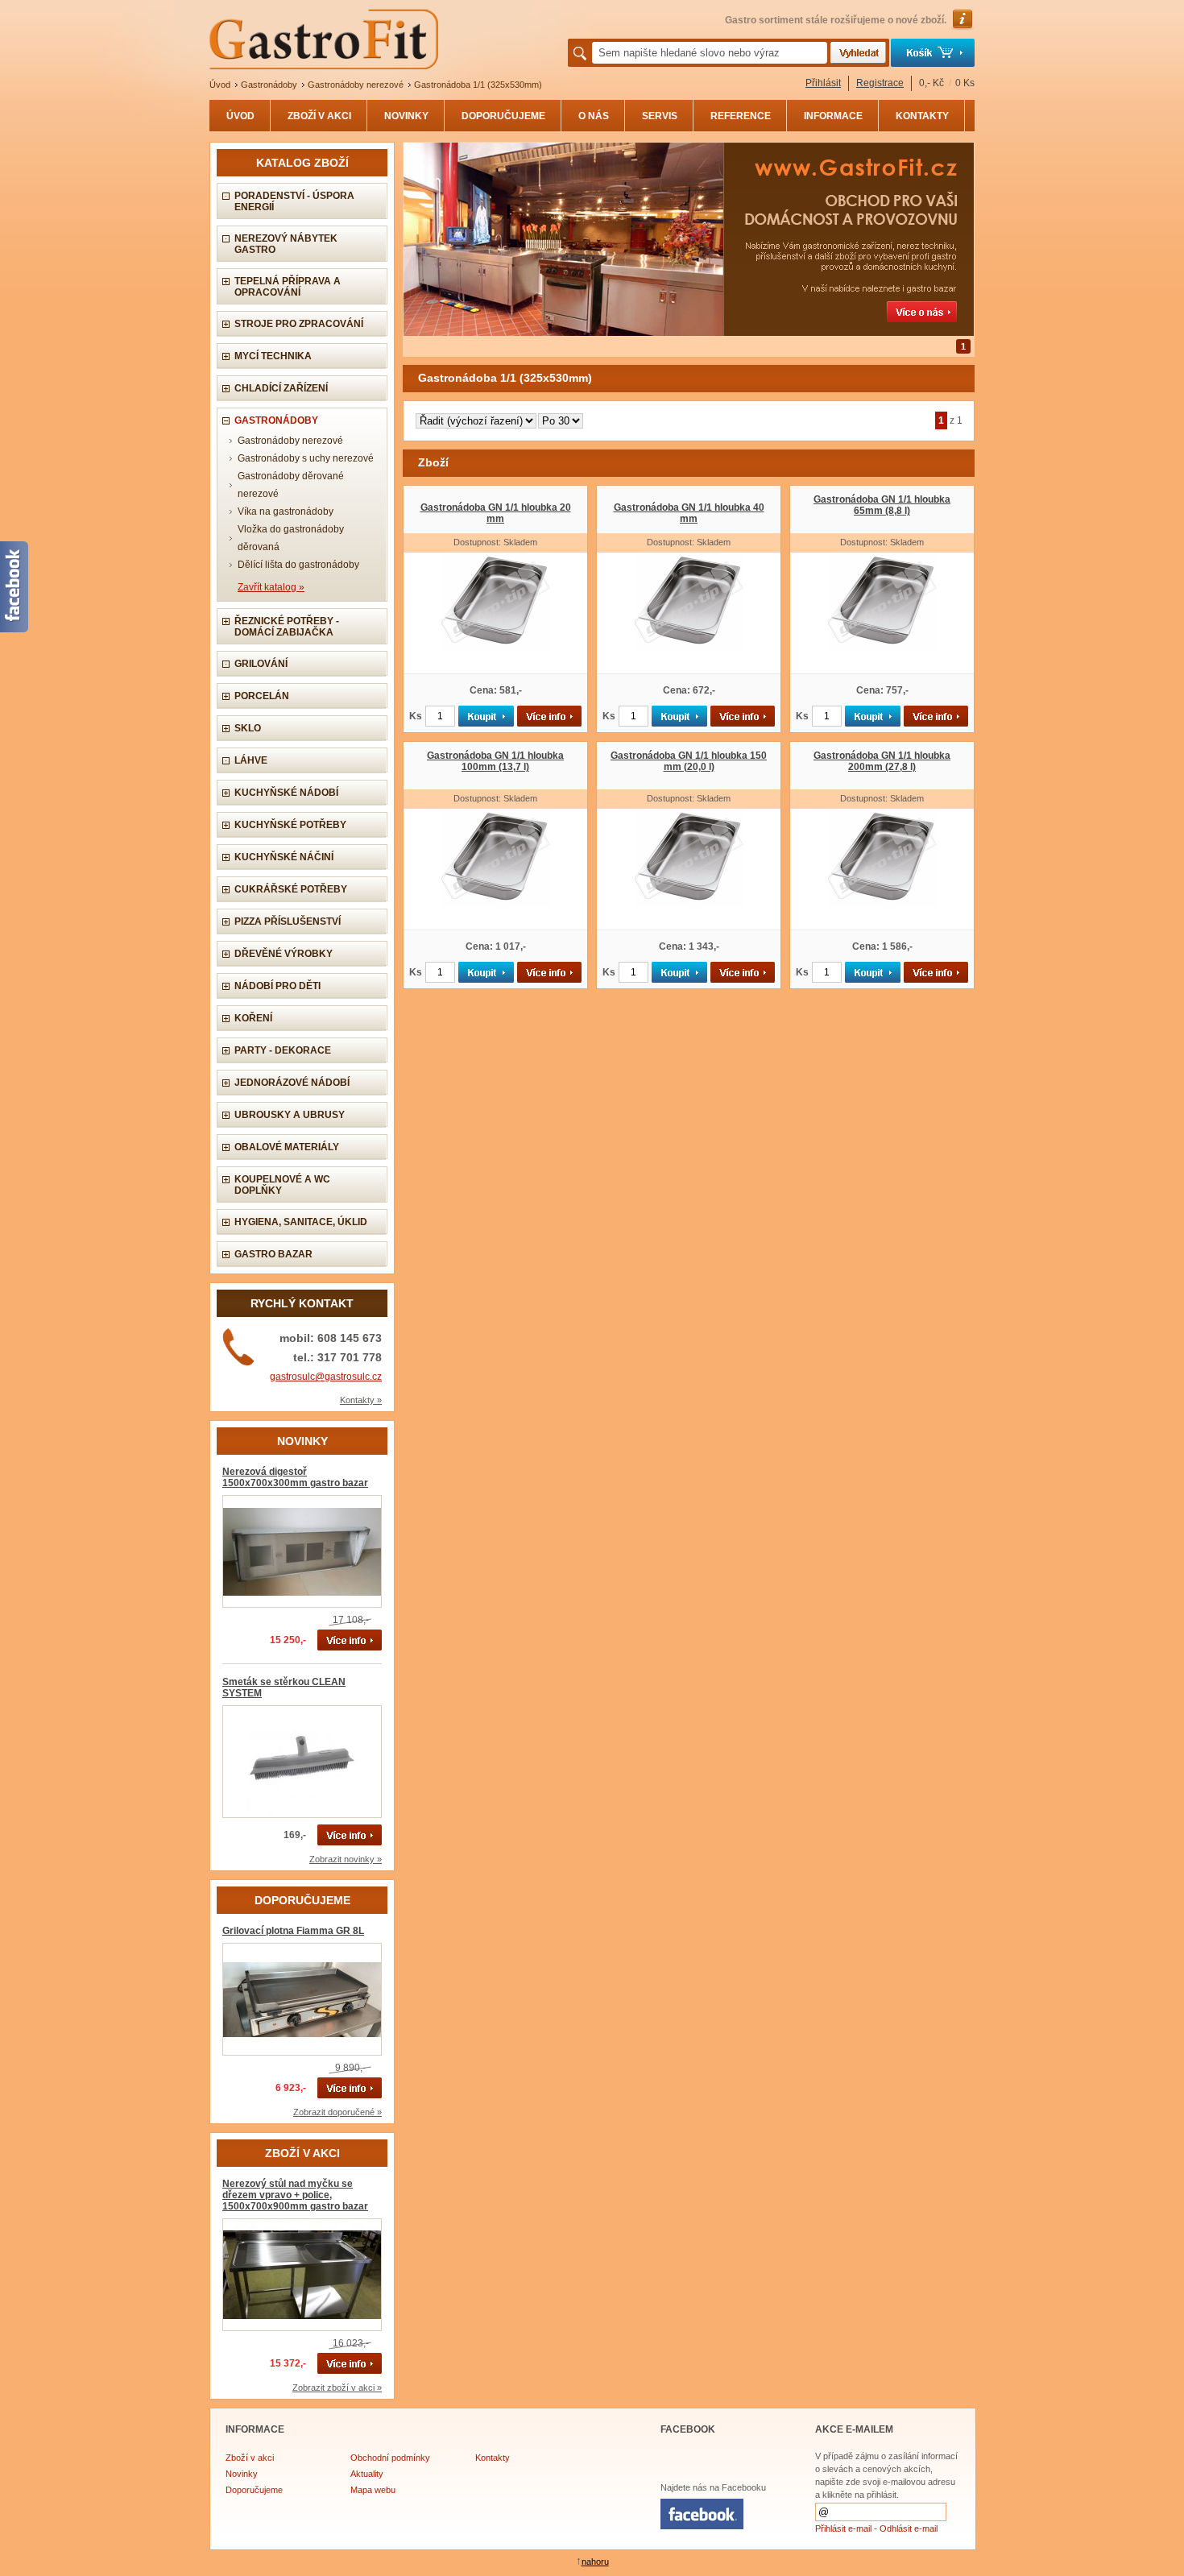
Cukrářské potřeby (291, 889)
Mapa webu (373, 2490)
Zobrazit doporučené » (337, 2112)
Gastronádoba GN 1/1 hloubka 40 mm (689, 513)
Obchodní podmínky (390, 2458)
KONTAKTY (922, 116)
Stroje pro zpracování (299, 324)
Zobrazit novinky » (346, 1859)
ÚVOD (240, 116)
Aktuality (367, 2474)
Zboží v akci (250, 2458)
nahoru (595, 2562)
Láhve (251, 760)
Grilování (261, 664)
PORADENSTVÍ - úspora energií (294, 201)
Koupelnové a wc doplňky (282, 1185)
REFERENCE (741, 116)
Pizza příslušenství (288, 921)
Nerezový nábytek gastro (286, 244)
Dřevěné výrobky (284, 954)
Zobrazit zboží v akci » (337, 2388)
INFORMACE (833, 116)
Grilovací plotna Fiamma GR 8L (293, 1931)
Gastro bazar (273, 1254)
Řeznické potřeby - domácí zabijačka (287, 627)
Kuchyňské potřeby (290, 825)
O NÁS (594, 116)
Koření (253, 1018)
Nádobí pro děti (277, 986)
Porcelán (262, 696)
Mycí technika (273, 356)
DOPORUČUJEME (503, 116)
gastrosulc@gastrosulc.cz (326, 1377)
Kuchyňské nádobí (286, 793)
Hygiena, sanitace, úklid (301, 1222)
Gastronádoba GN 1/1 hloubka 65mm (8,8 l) (882, 505)
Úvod (220, 85)
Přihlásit (823, 83)
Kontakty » (361, 1400)
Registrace (880, 83)
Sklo (248, 728)
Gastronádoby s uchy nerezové (306, 458)
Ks (416, 716)
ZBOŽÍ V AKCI (319, 116)
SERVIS (660, 116)
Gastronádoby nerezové (290, 441)
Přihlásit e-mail (843, 2528)
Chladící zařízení (281, 388)
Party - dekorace (283, 1050)
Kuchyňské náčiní (284, 857)
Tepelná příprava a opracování (288, 287)
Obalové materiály (287, 1147)
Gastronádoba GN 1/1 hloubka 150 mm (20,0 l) (689, 761)
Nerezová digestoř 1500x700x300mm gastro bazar (295, 1477)
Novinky (242, 2474)
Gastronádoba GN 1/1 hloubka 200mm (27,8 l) (882, 761)
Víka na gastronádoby (286, 511)
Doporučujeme (254, 2490)
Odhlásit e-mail (909, 2528)
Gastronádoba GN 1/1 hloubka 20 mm (496, 513)
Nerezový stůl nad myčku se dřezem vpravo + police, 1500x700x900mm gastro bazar (295, 2195)
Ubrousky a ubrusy (290, 1115)
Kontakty (493, 2458)
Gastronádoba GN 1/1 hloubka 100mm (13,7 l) (495, 761)
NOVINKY (406, 116)
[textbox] (710, 53)
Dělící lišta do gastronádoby (298, 565)
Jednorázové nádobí (292, 1083)
